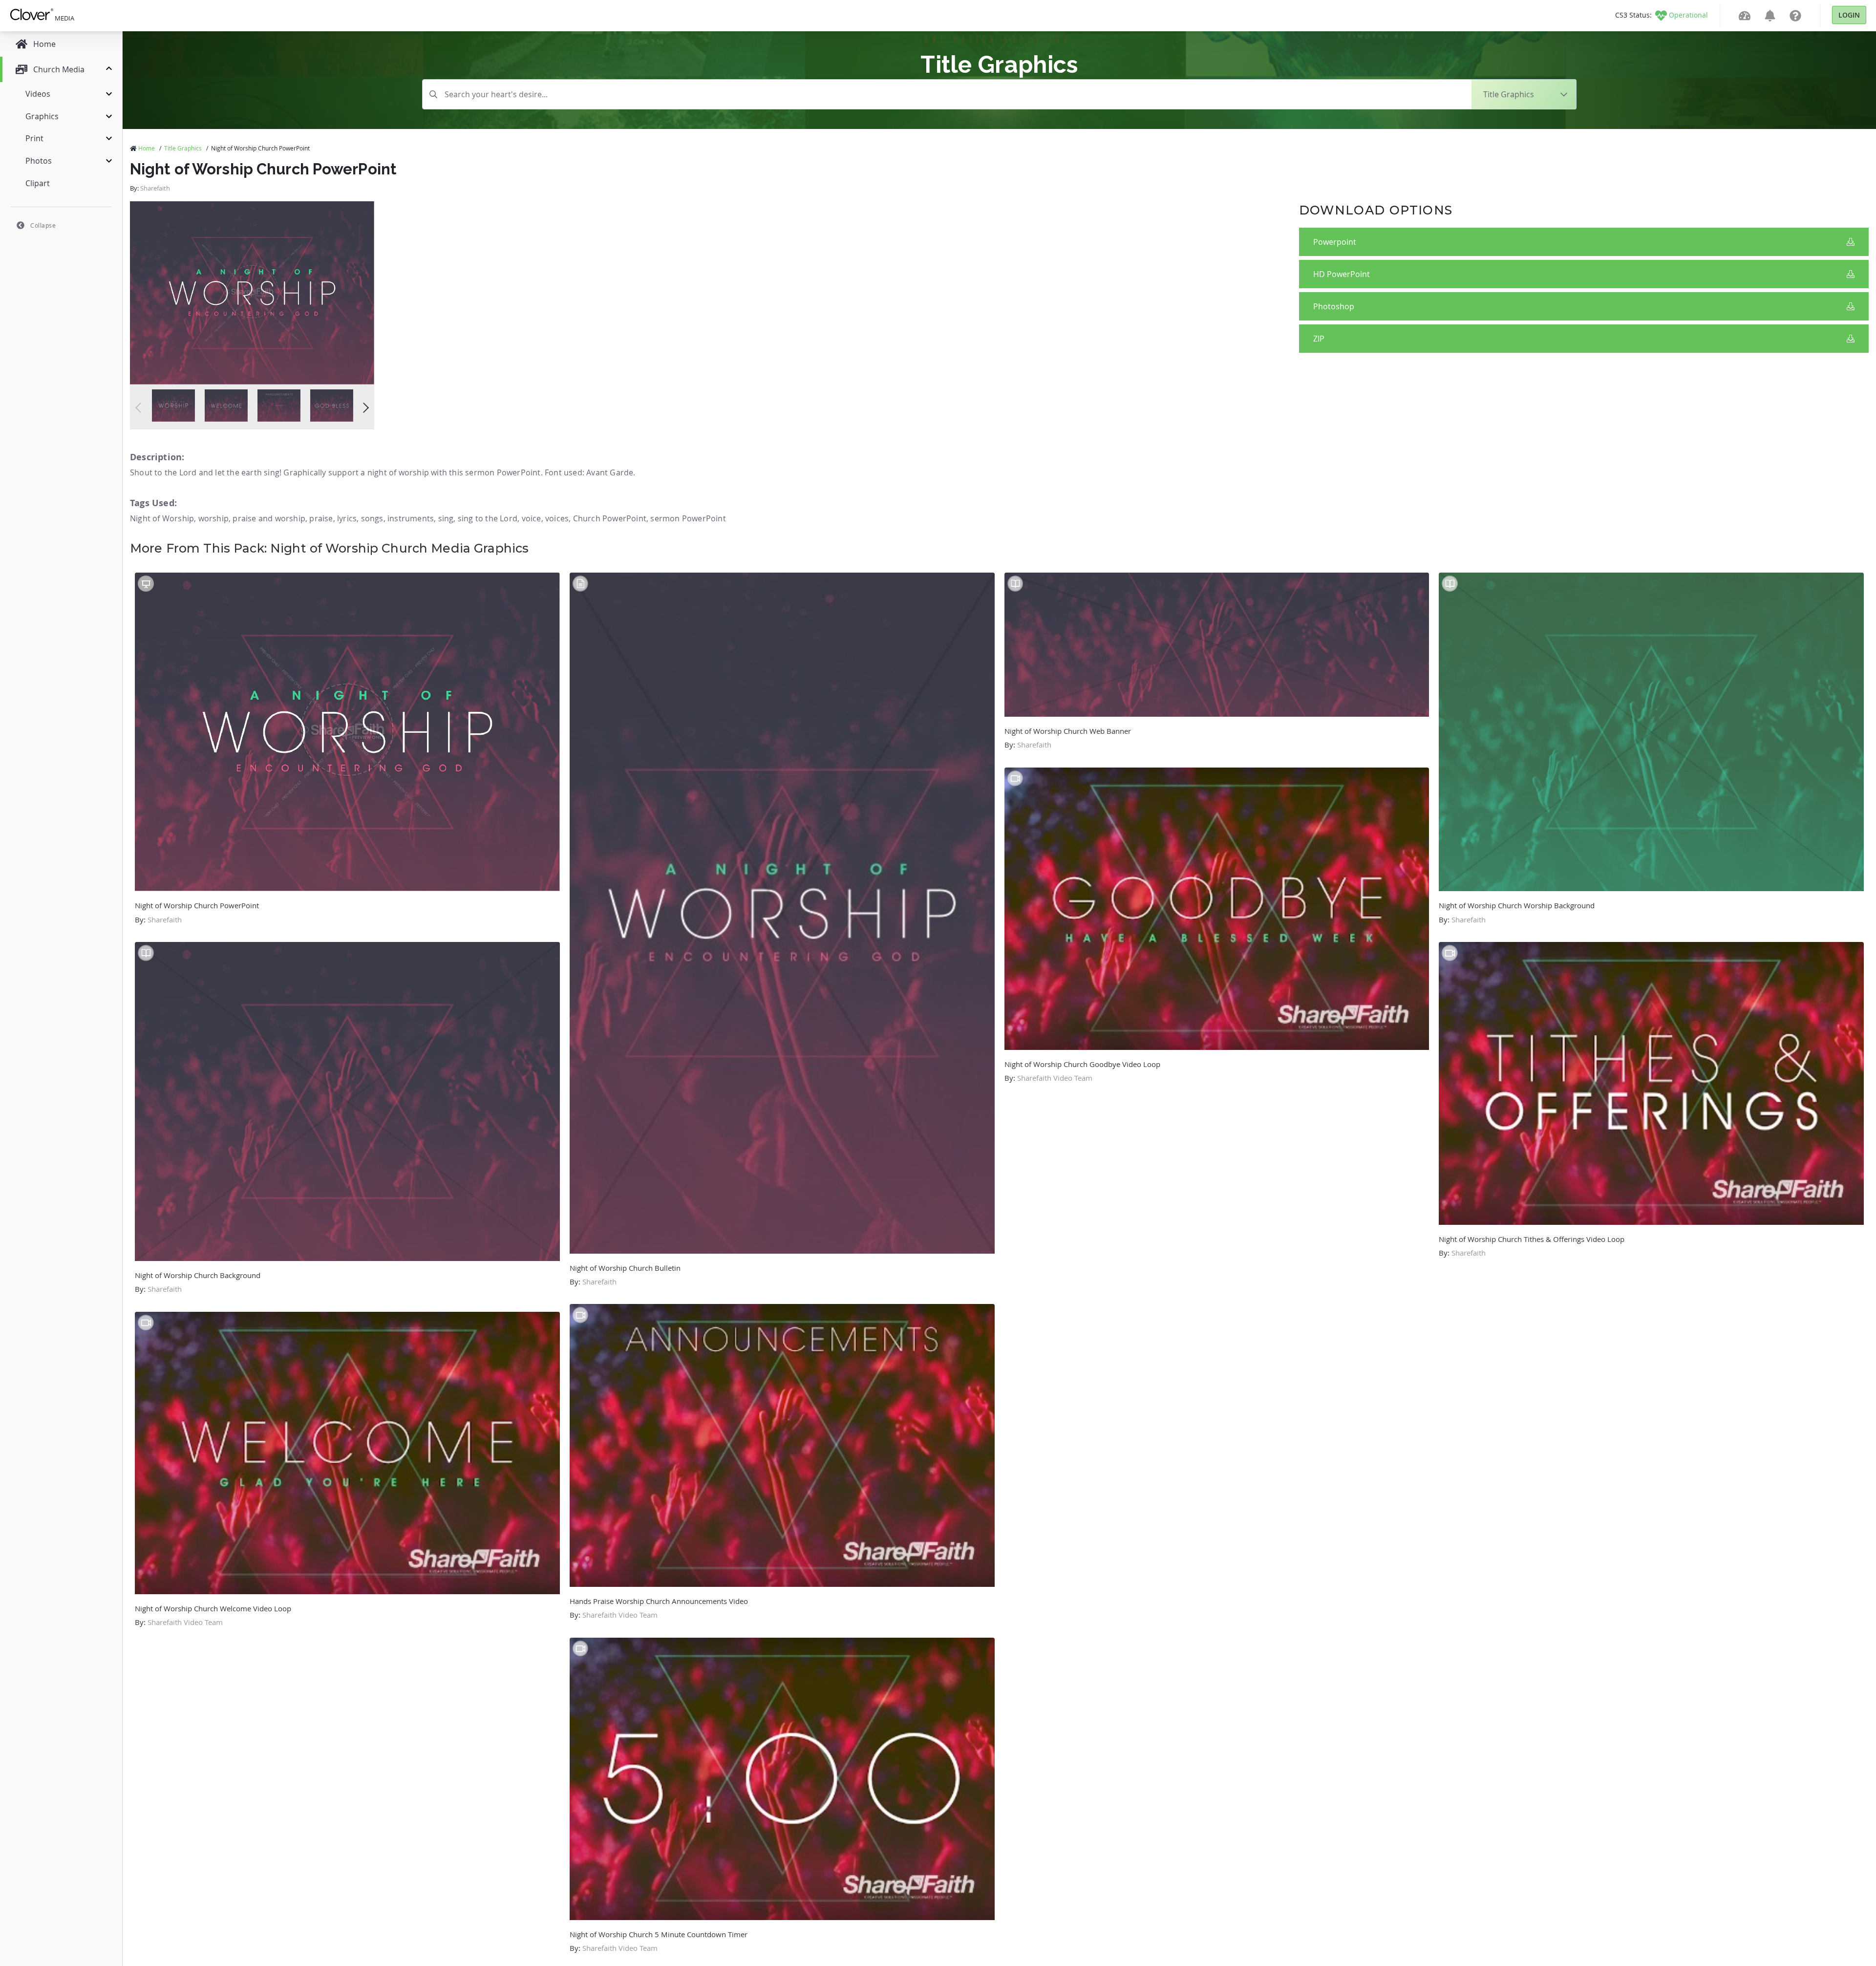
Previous (140, 408)
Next (364, 408)
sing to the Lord (488, 518)
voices (557, 518)
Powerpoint (1335, 242)
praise (321, 518)
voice (532, 518)
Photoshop (1334, 306)
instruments (411, 518)
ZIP (1319, 339)
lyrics (347, 518)
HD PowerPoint (1342, 274)
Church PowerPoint (610, 518)
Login (1849, 15)
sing (446, 518)
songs (372, 518)
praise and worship (269, 518)
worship (213, 518)
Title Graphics (183, 148)
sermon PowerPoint (688, 518)
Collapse (43, 225)
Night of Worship (162, 518)
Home (147, 148)
